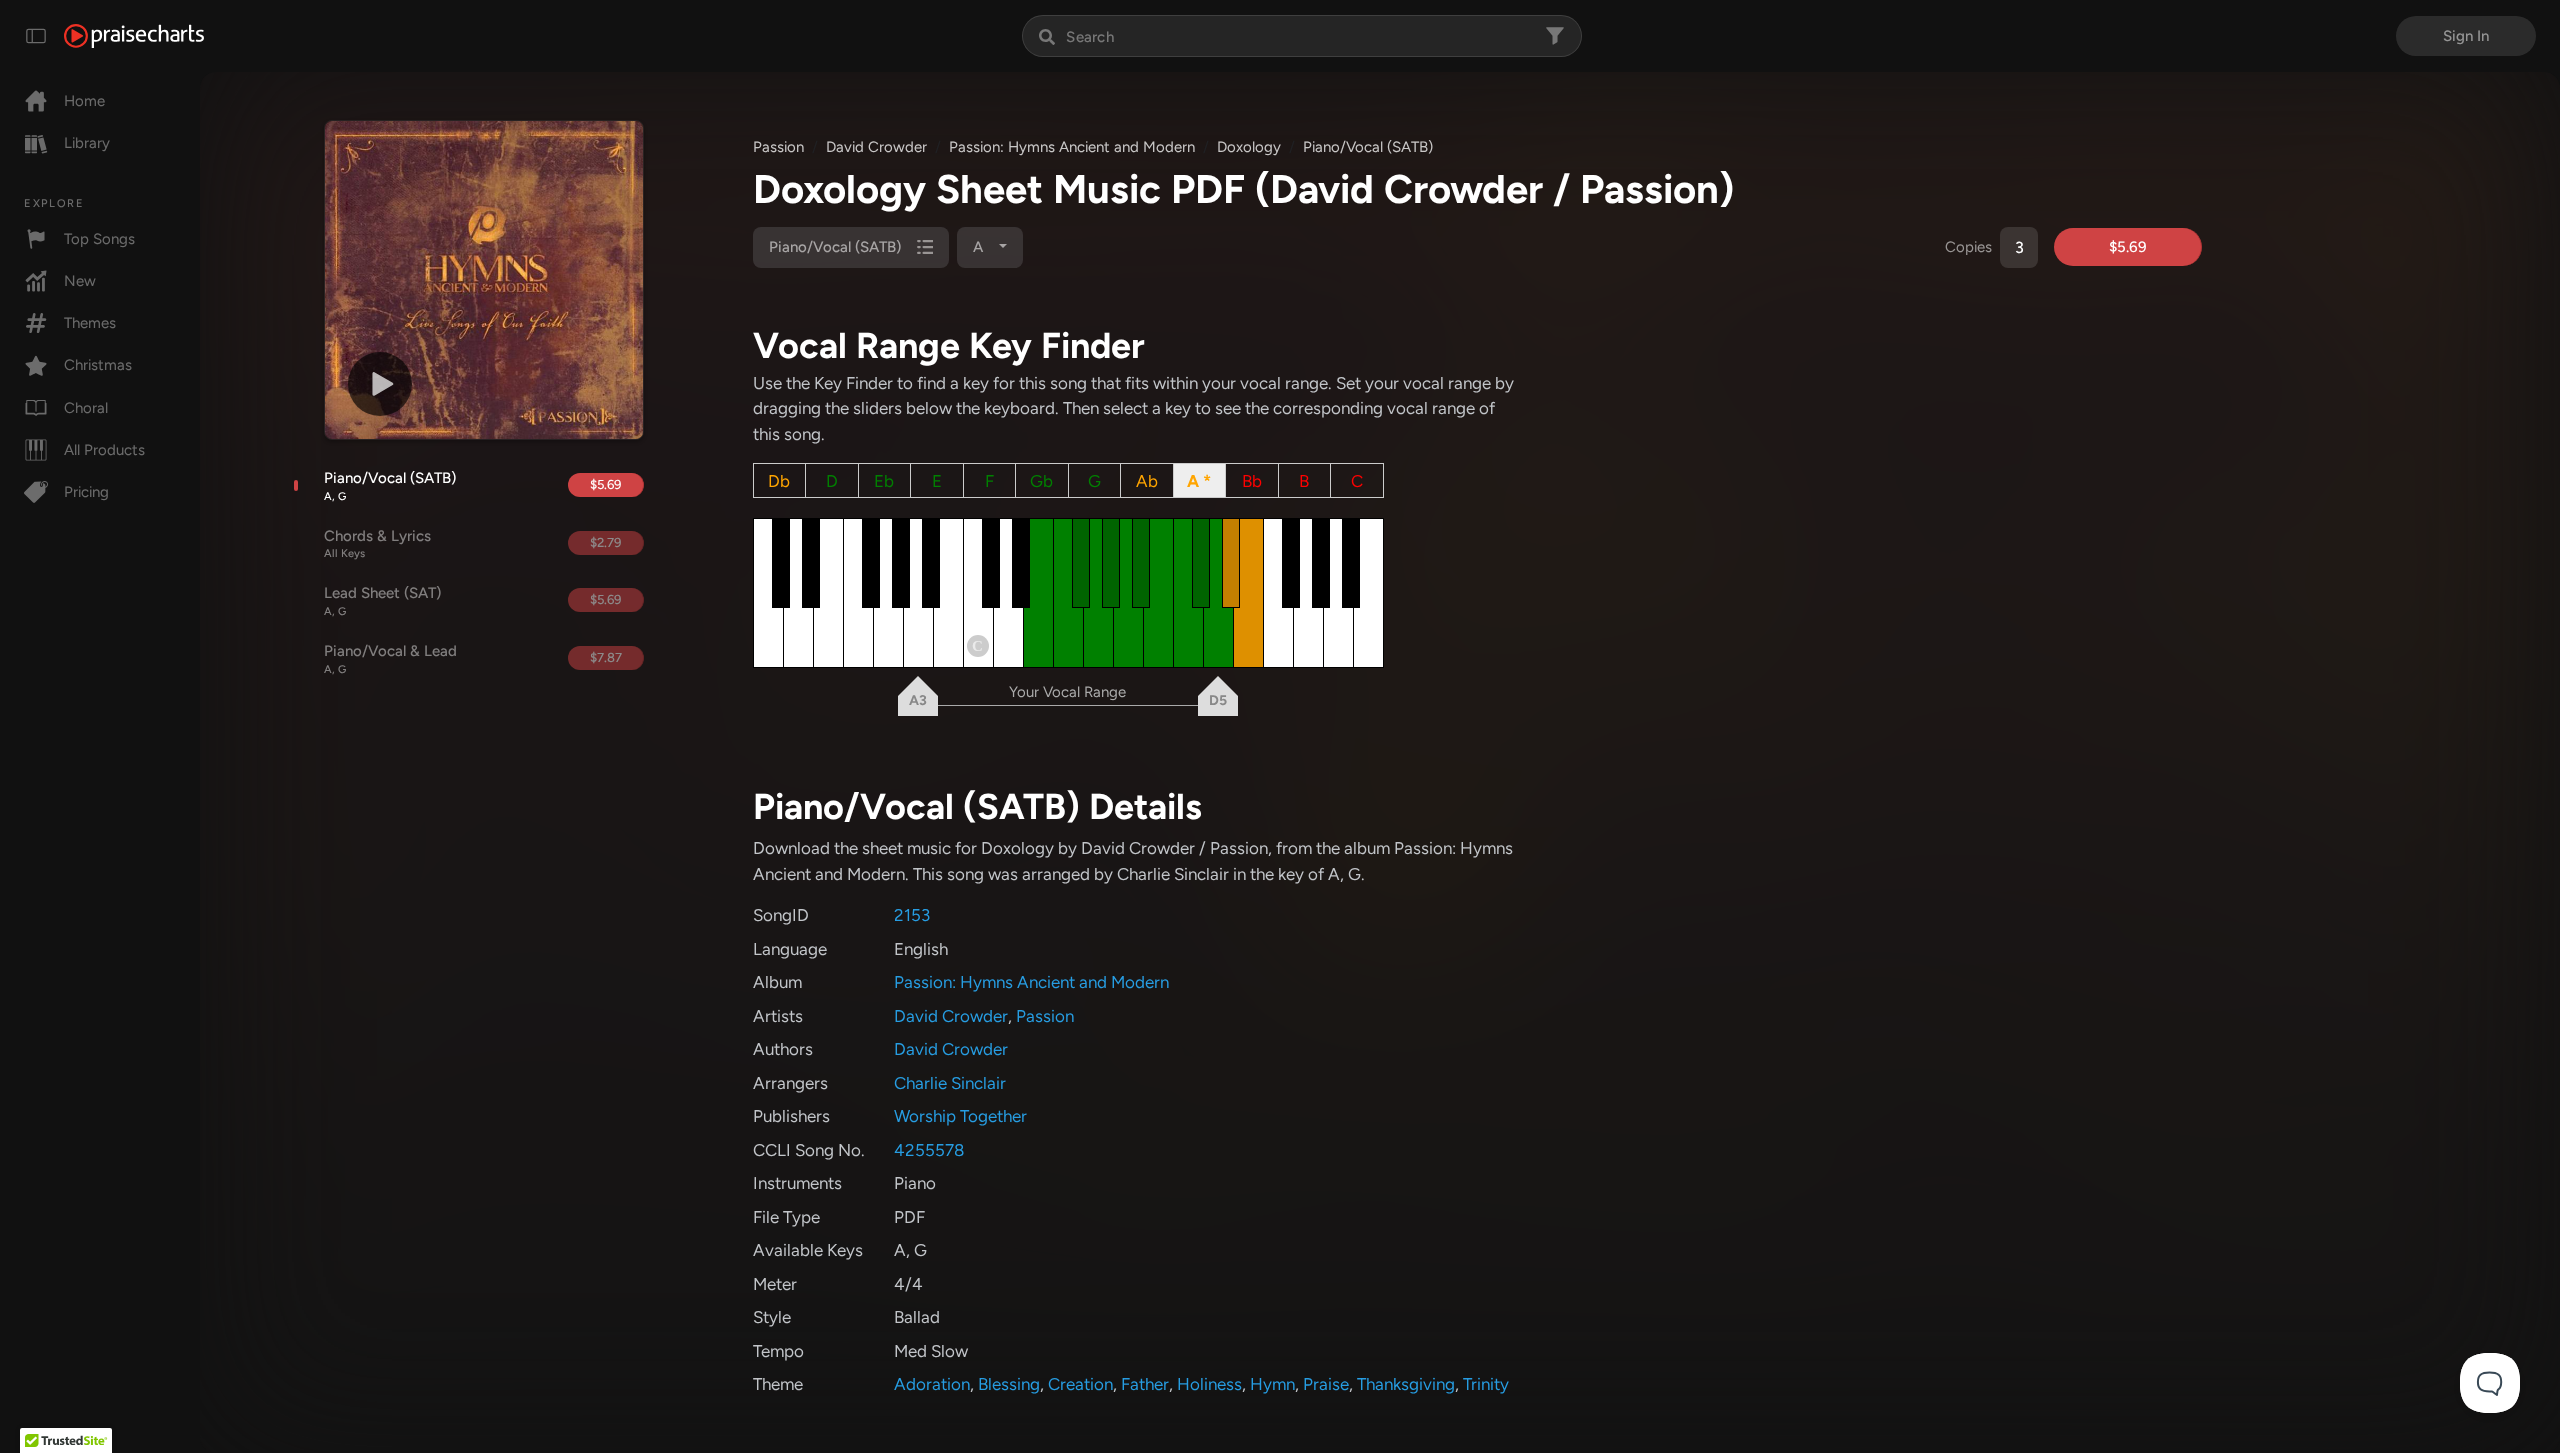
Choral (86, 408)
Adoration (932, 1384)
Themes (90, 323)
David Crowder (876, 147)
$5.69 (605, 484)
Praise (1326, 1384)
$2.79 (605, 542)
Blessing (1009, 1384)
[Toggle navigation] (36, 36)
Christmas (98, 365)
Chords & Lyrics (377, 544)
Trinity (1486, 1384)
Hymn (1272, 1384)
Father (1145, 1384)
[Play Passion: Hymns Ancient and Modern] (380, 384)
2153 (912, 915)
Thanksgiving (1406, 1384)
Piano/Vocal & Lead (390, 659)
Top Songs (99, 239)
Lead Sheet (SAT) (382, 601)
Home (84, 101)
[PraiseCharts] (134, 36)
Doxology (1249, 147)
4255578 (929, 1150)
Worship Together (960, 1116)
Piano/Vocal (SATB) (390, 486)
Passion (778, 147)
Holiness (1209, 1384)
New (80, 281)
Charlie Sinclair (950, 1083)
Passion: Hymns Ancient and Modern (1072, 147)
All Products (104, 450)
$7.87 (606, 657)
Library (87, 143)
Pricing (86, 492)
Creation (1080, 1384)
